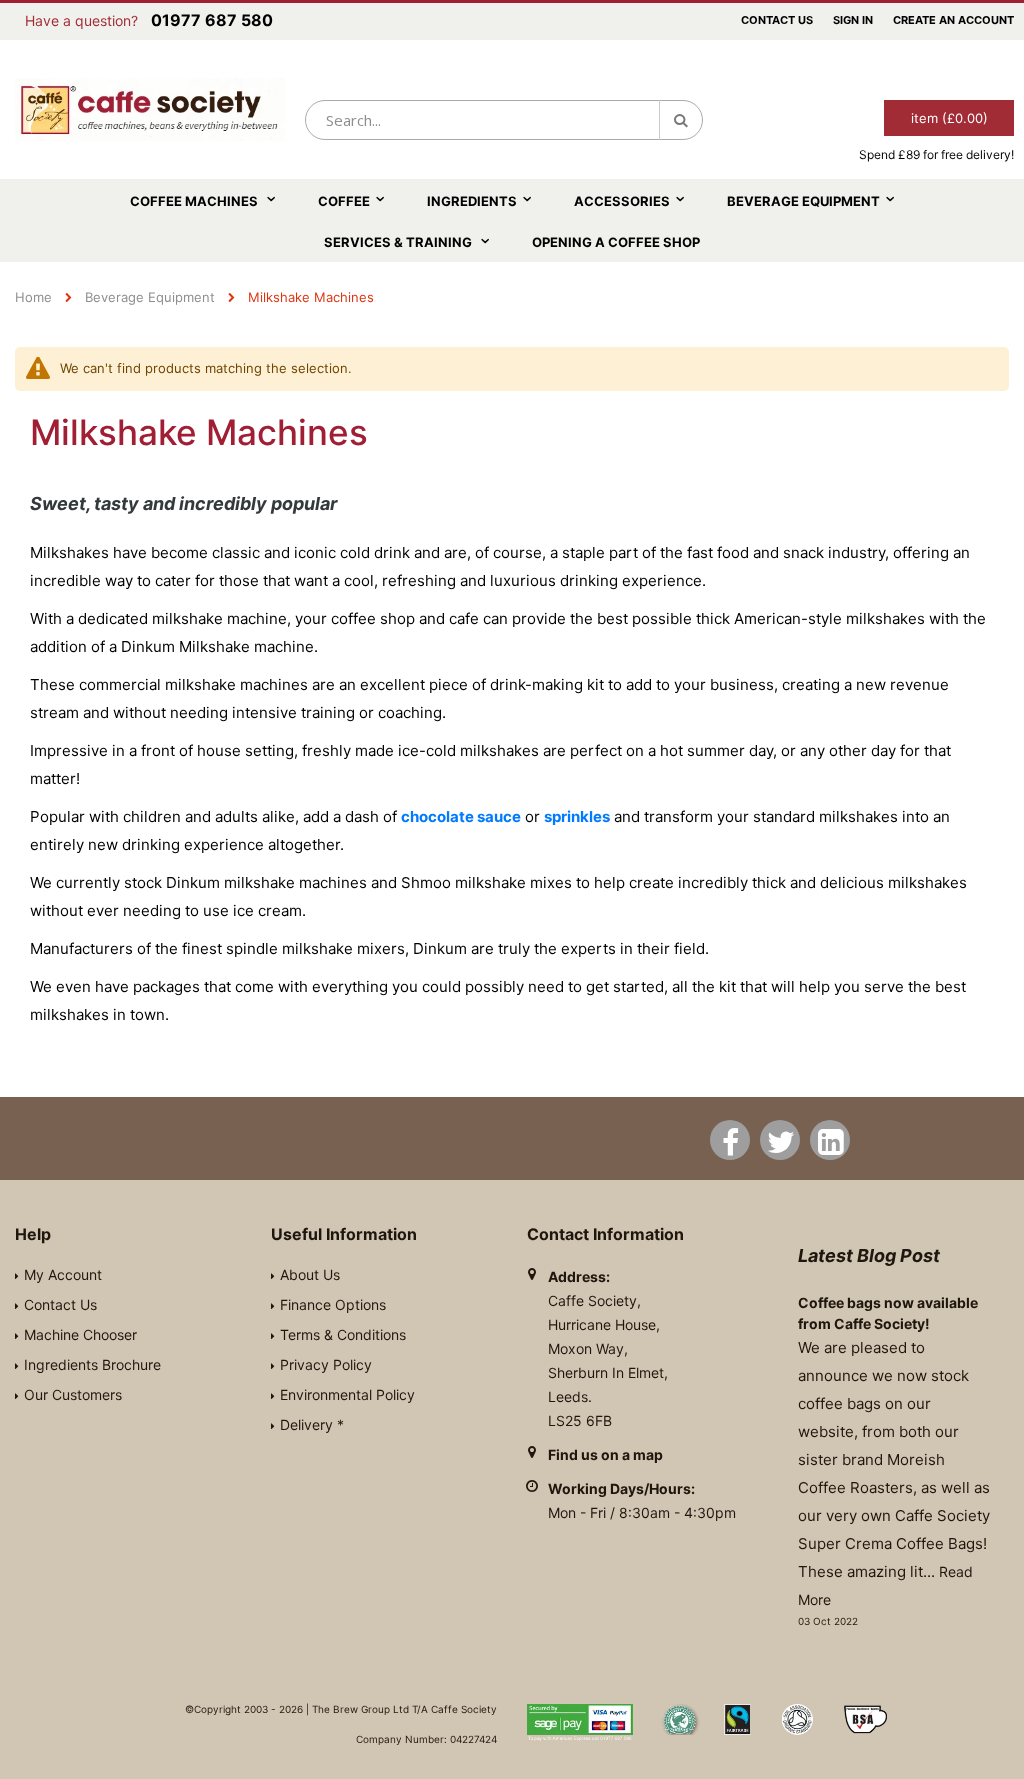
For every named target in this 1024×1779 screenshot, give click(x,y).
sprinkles (577, 816)
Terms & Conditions (343, 1334)
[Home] (150, 109)
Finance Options (333, 1304)
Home (33, 297)
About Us (310, 1274)
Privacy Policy (326, 1364)
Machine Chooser (80, 1334)
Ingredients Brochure (92, 1364)
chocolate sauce (461, 816)
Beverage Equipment (150, 297)
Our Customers (73, 1394)
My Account (63, 1274)
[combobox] (504, 120)
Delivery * (312, 1424)
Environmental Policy (347, 1394)
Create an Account (953, 20)
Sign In (853, 20)
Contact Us (777, 20)
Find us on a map (605, 1454)
